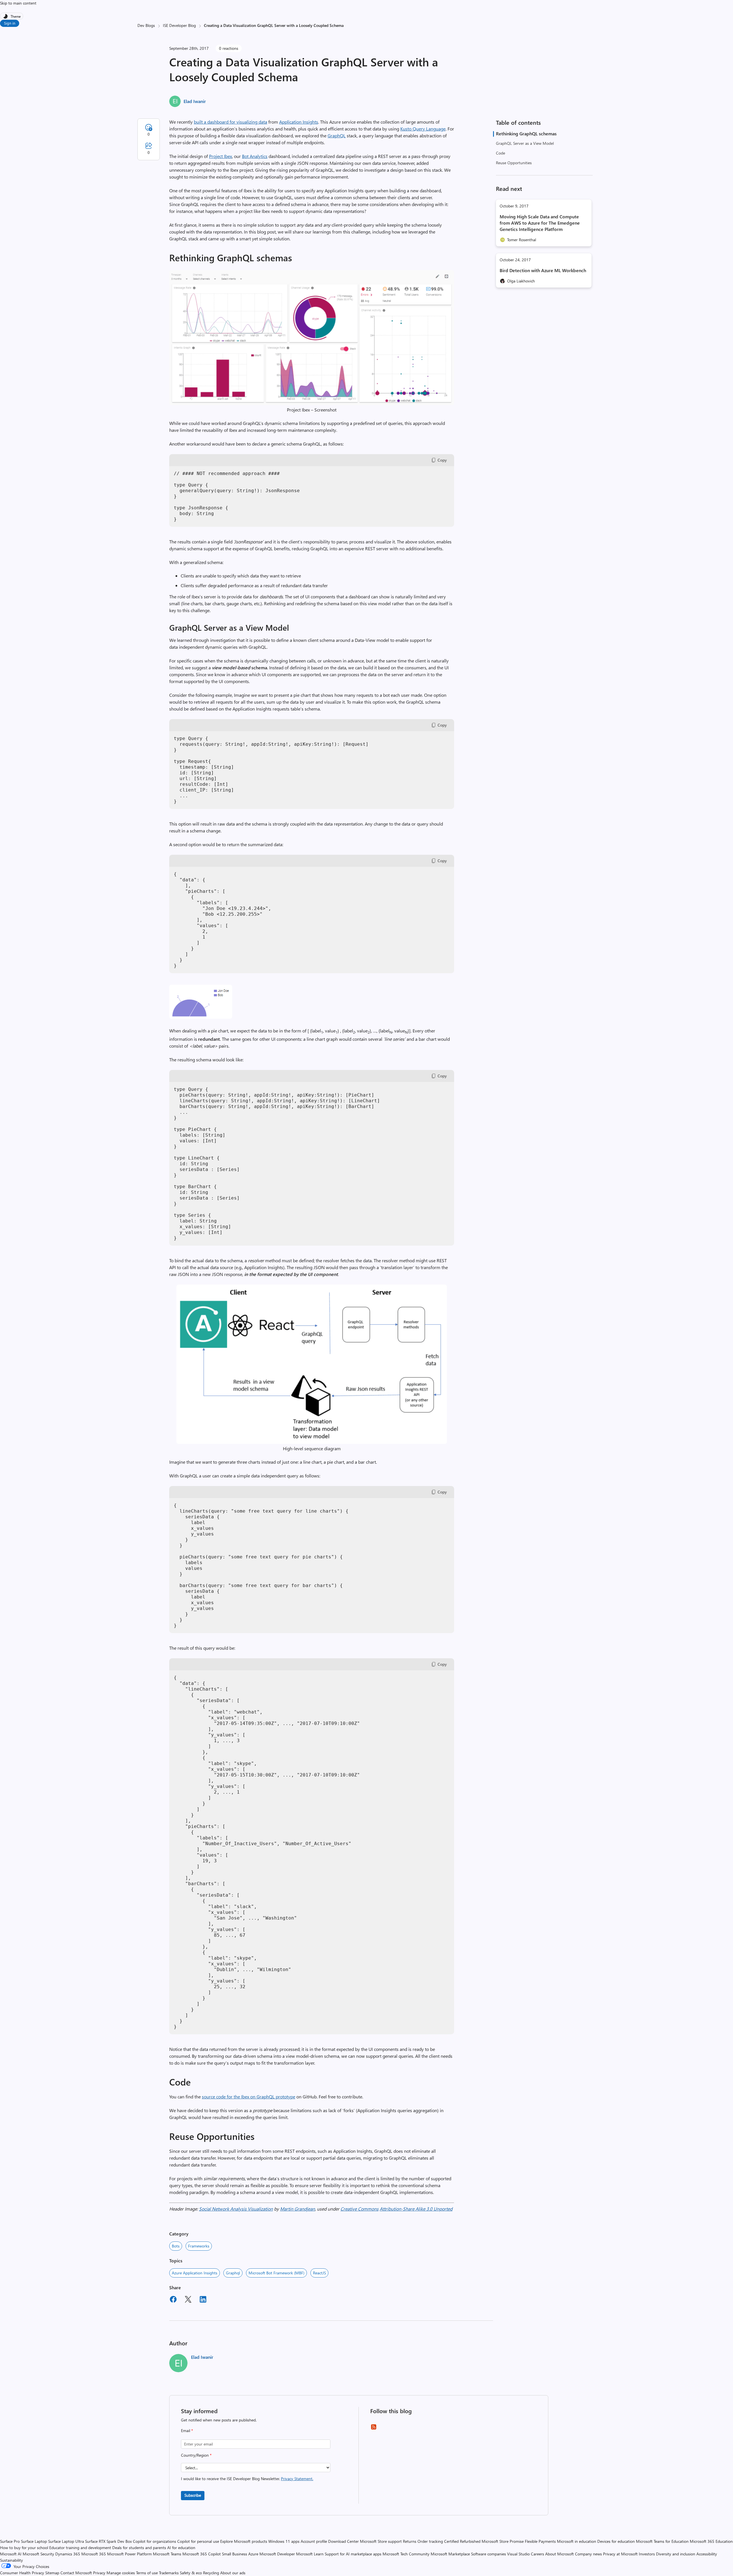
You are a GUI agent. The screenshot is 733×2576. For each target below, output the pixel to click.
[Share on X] (188, 2300)
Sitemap (52, 2573)
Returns (410, 2541)
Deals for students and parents (139, 2548)
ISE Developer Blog (179, 25)
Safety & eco (191, 2573)
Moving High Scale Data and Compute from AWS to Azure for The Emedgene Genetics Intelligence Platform (540, 223)
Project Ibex (220, 156)
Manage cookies (121, 2573)
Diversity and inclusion (676, 2554)
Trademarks (169, 2573)
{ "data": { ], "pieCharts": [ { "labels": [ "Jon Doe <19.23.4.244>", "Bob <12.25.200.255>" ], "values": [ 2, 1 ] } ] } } (222, 920)
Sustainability (11, 2560)
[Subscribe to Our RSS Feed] (374, 2429)
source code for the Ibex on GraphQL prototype (249, 2097)
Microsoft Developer (277, 2554)
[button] (312, 403)
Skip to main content (18, 3)
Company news (588, 2554)
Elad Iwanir (195, 101)
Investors (647, 2554)
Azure (253, 2554)
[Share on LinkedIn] (203, 2300)
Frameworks (199, 2246)
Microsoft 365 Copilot (202, 2554)
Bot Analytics (255, 156)
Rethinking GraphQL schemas (526, 133)
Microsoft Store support (381, 2541)
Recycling (211, 2573)
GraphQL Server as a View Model (525, 143)
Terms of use (147, 2573)
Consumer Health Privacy (22, 2573)
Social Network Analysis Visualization (236, 2209)
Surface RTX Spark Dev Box (108, 2541)
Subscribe (193, 2495)
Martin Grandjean (297, 2209)
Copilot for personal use (198, 2541)
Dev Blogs (146, 25)
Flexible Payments (540, 2541)
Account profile (314, 2541)
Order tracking (430, 2541)
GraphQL (337, 135)
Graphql (233, 2273)
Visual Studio (518, 2554)
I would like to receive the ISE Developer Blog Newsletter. (247, 2479)
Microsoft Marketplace (450, 2554)
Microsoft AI (11, 2554)
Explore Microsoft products (244, 2541)
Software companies (488, 2554)
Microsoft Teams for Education (662, 2541)
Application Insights (299, 122)
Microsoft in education (577, 2541)
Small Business (235, 2554)
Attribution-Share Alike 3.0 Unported (416, 2209)
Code (501, 153)
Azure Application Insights (195, 2273)
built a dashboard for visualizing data (230, 122)
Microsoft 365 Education (711, 2541)
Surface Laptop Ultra (66, 2541)
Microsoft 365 (94, 2554)
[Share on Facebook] (173, 2300)
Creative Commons (359, 2209)
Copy (442, 460)
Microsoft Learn (310, 2554)
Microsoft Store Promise (503, 2541)
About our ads (233, 2573)
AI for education (181, 2548)
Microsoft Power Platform (129, 2554)
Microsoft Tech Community (406, 2554)
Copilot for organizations (154, 2541)
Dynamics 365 (68, 2554)
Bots (176, 2246)
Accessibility (707, 2554)
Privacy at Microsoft (620, 2554)
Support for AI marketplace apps (353, 2554)
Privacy (100, 2573)
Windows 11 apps (284, 2541)
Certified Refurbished (462, 2541)
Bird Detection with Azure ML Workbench (543, 270)
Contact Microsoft (76, 2573)
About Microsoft (559, 2554)
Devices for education (616, 2541)
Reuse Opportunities (514, 163)
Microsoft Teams (167, 2554)
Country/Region (196, 2455)
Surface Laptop (34, 2541)
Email (187, 2430)
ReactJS (319, 2273)
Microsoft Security (38, 2554)
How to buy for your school (24, 2548)
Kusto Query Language (423, 129)
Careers (537, 2554)
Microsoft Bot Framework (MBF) (276, 2273)
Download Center (343, 2541)
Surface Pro (10, 2541)
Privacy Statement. (297, 2479)
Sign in (10, 23)
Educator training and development (80, 2548)
